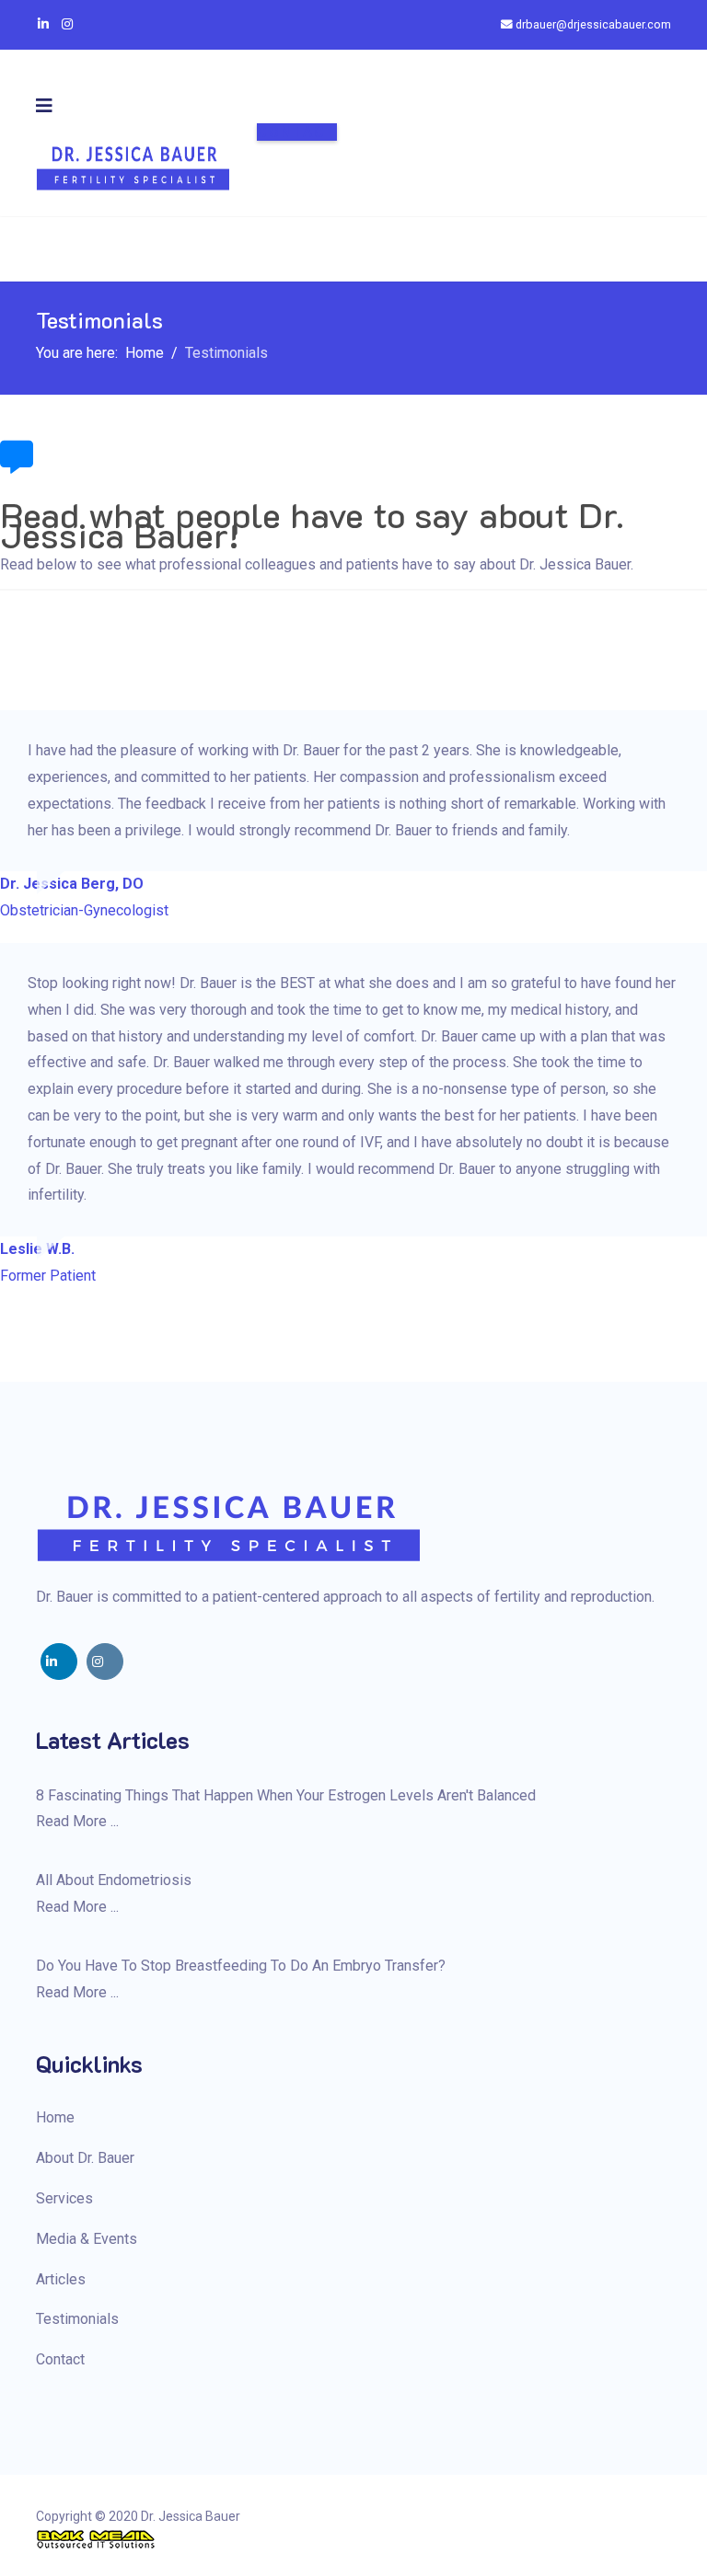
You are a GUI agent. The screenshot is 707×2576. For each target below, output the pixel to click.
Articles (61, 2279)
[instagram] (105, 1662)
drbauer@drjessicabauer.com (593, 24)
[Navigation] (44, 106)
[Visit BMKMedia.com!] (353, 2539)
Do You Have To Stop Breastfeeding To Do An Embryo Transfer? (241, 1966)
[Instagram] (67, 24)
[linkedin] (59, 1662)
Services (64, 2198)
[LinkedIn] (43, 24)
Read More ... (77, 1821)
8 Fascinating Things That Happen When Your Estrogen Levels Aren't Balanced (286, 1795)
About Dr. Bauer (85, 2158)
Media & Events (87, 2239)
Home (55, 2117)
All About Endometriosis (114, 1880)
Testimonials (77, 2319)
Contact (297, 132)
